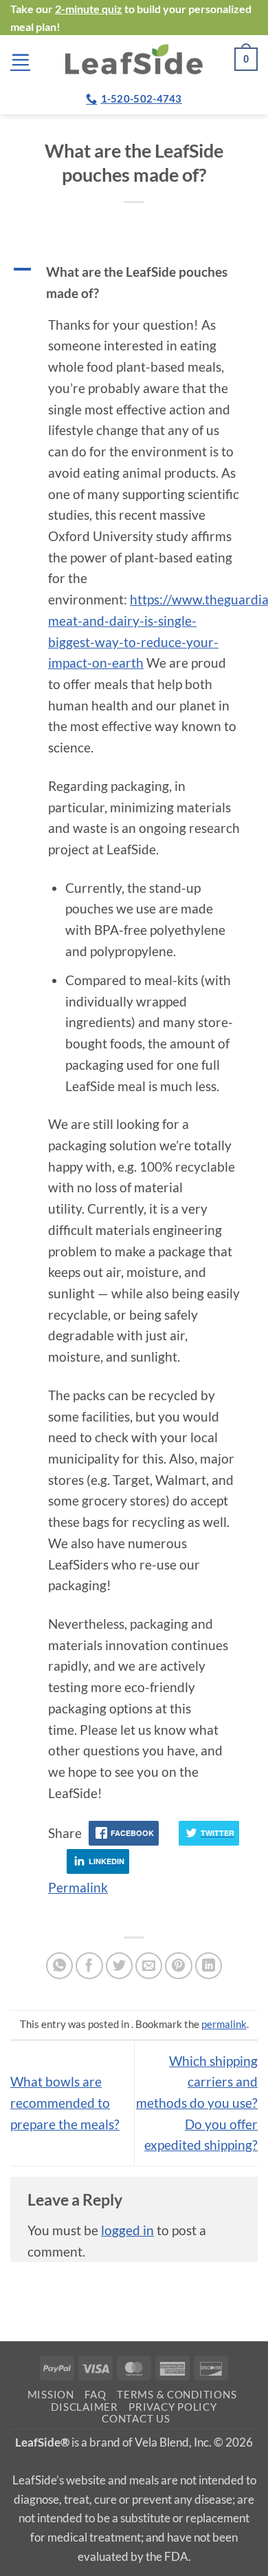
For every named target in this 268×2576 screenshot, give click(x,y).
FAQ (95, 2395)
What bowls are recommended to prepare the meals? (65, 2102)
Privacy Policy (172, 2407)
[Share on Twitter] (120, 1966)
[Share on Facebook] (89, 1966)
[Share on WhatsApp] (60, 1966)
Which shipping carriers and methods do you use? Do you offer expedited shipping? (197, 2103)
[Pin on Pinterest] (179, 1966)
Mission (51, 2395)
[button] (20, 60)
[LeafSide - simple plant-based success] (134, 59)
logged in (127, 2230)
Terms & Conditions (177, 2395)
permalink (224, 2024)
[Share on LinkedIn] (209, 1966)
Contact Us (136, 2419)
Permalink (78, 1887)
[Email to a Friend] (149, 1966)
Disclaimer (84, 2407)
